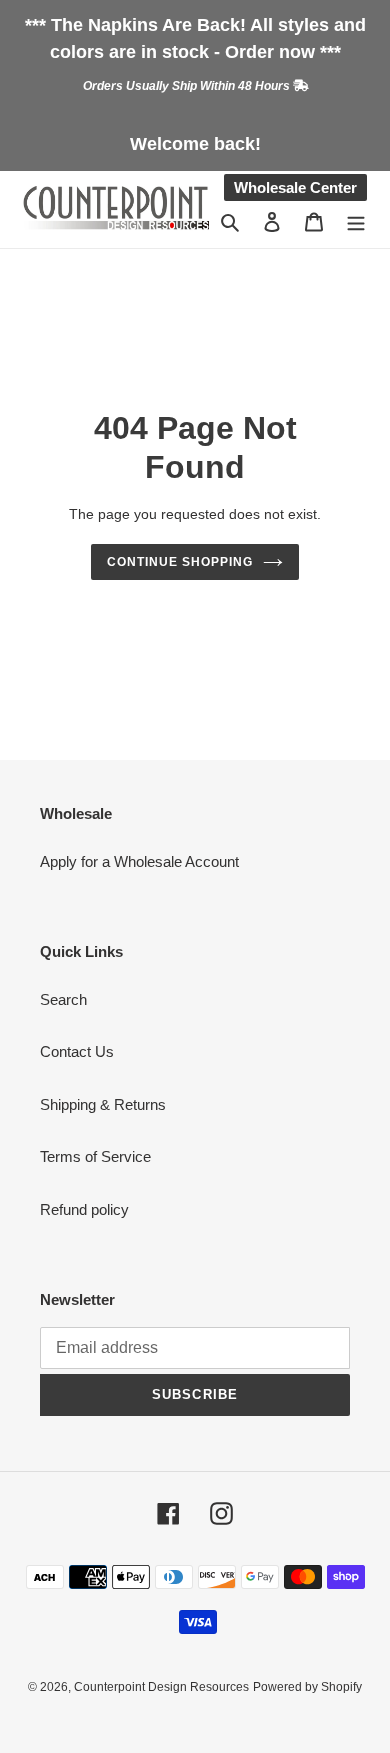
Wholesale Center (295, 187)
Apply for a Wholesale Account (139, 861)
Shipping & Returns (103, 1104)
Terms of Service (95, 1156)
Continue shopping (180, 562)
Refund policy (84, 1209)
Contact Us (77, 1051)
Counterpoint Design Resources (161, 1687)
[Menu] (356, 221)
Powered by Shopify (307, 1687)
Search (63, 999)
